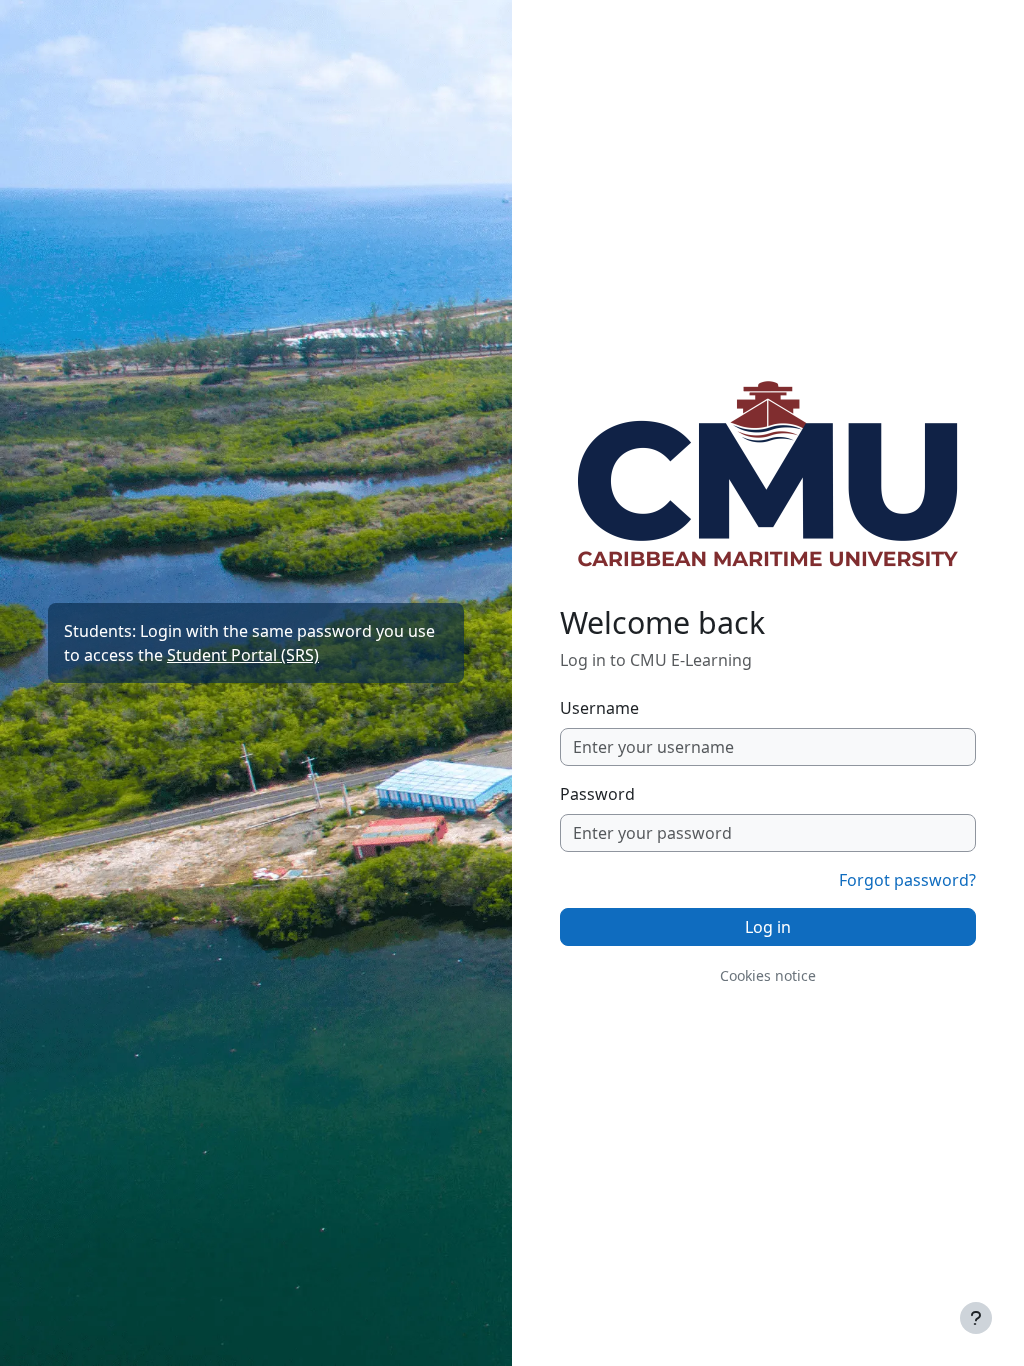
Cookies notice (768, 975)
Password (597, 794)
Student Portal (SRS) (243, 655)
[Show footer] (976, 1318)
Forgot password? (907, 880)
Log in (768, 927)
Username (599, 708)
